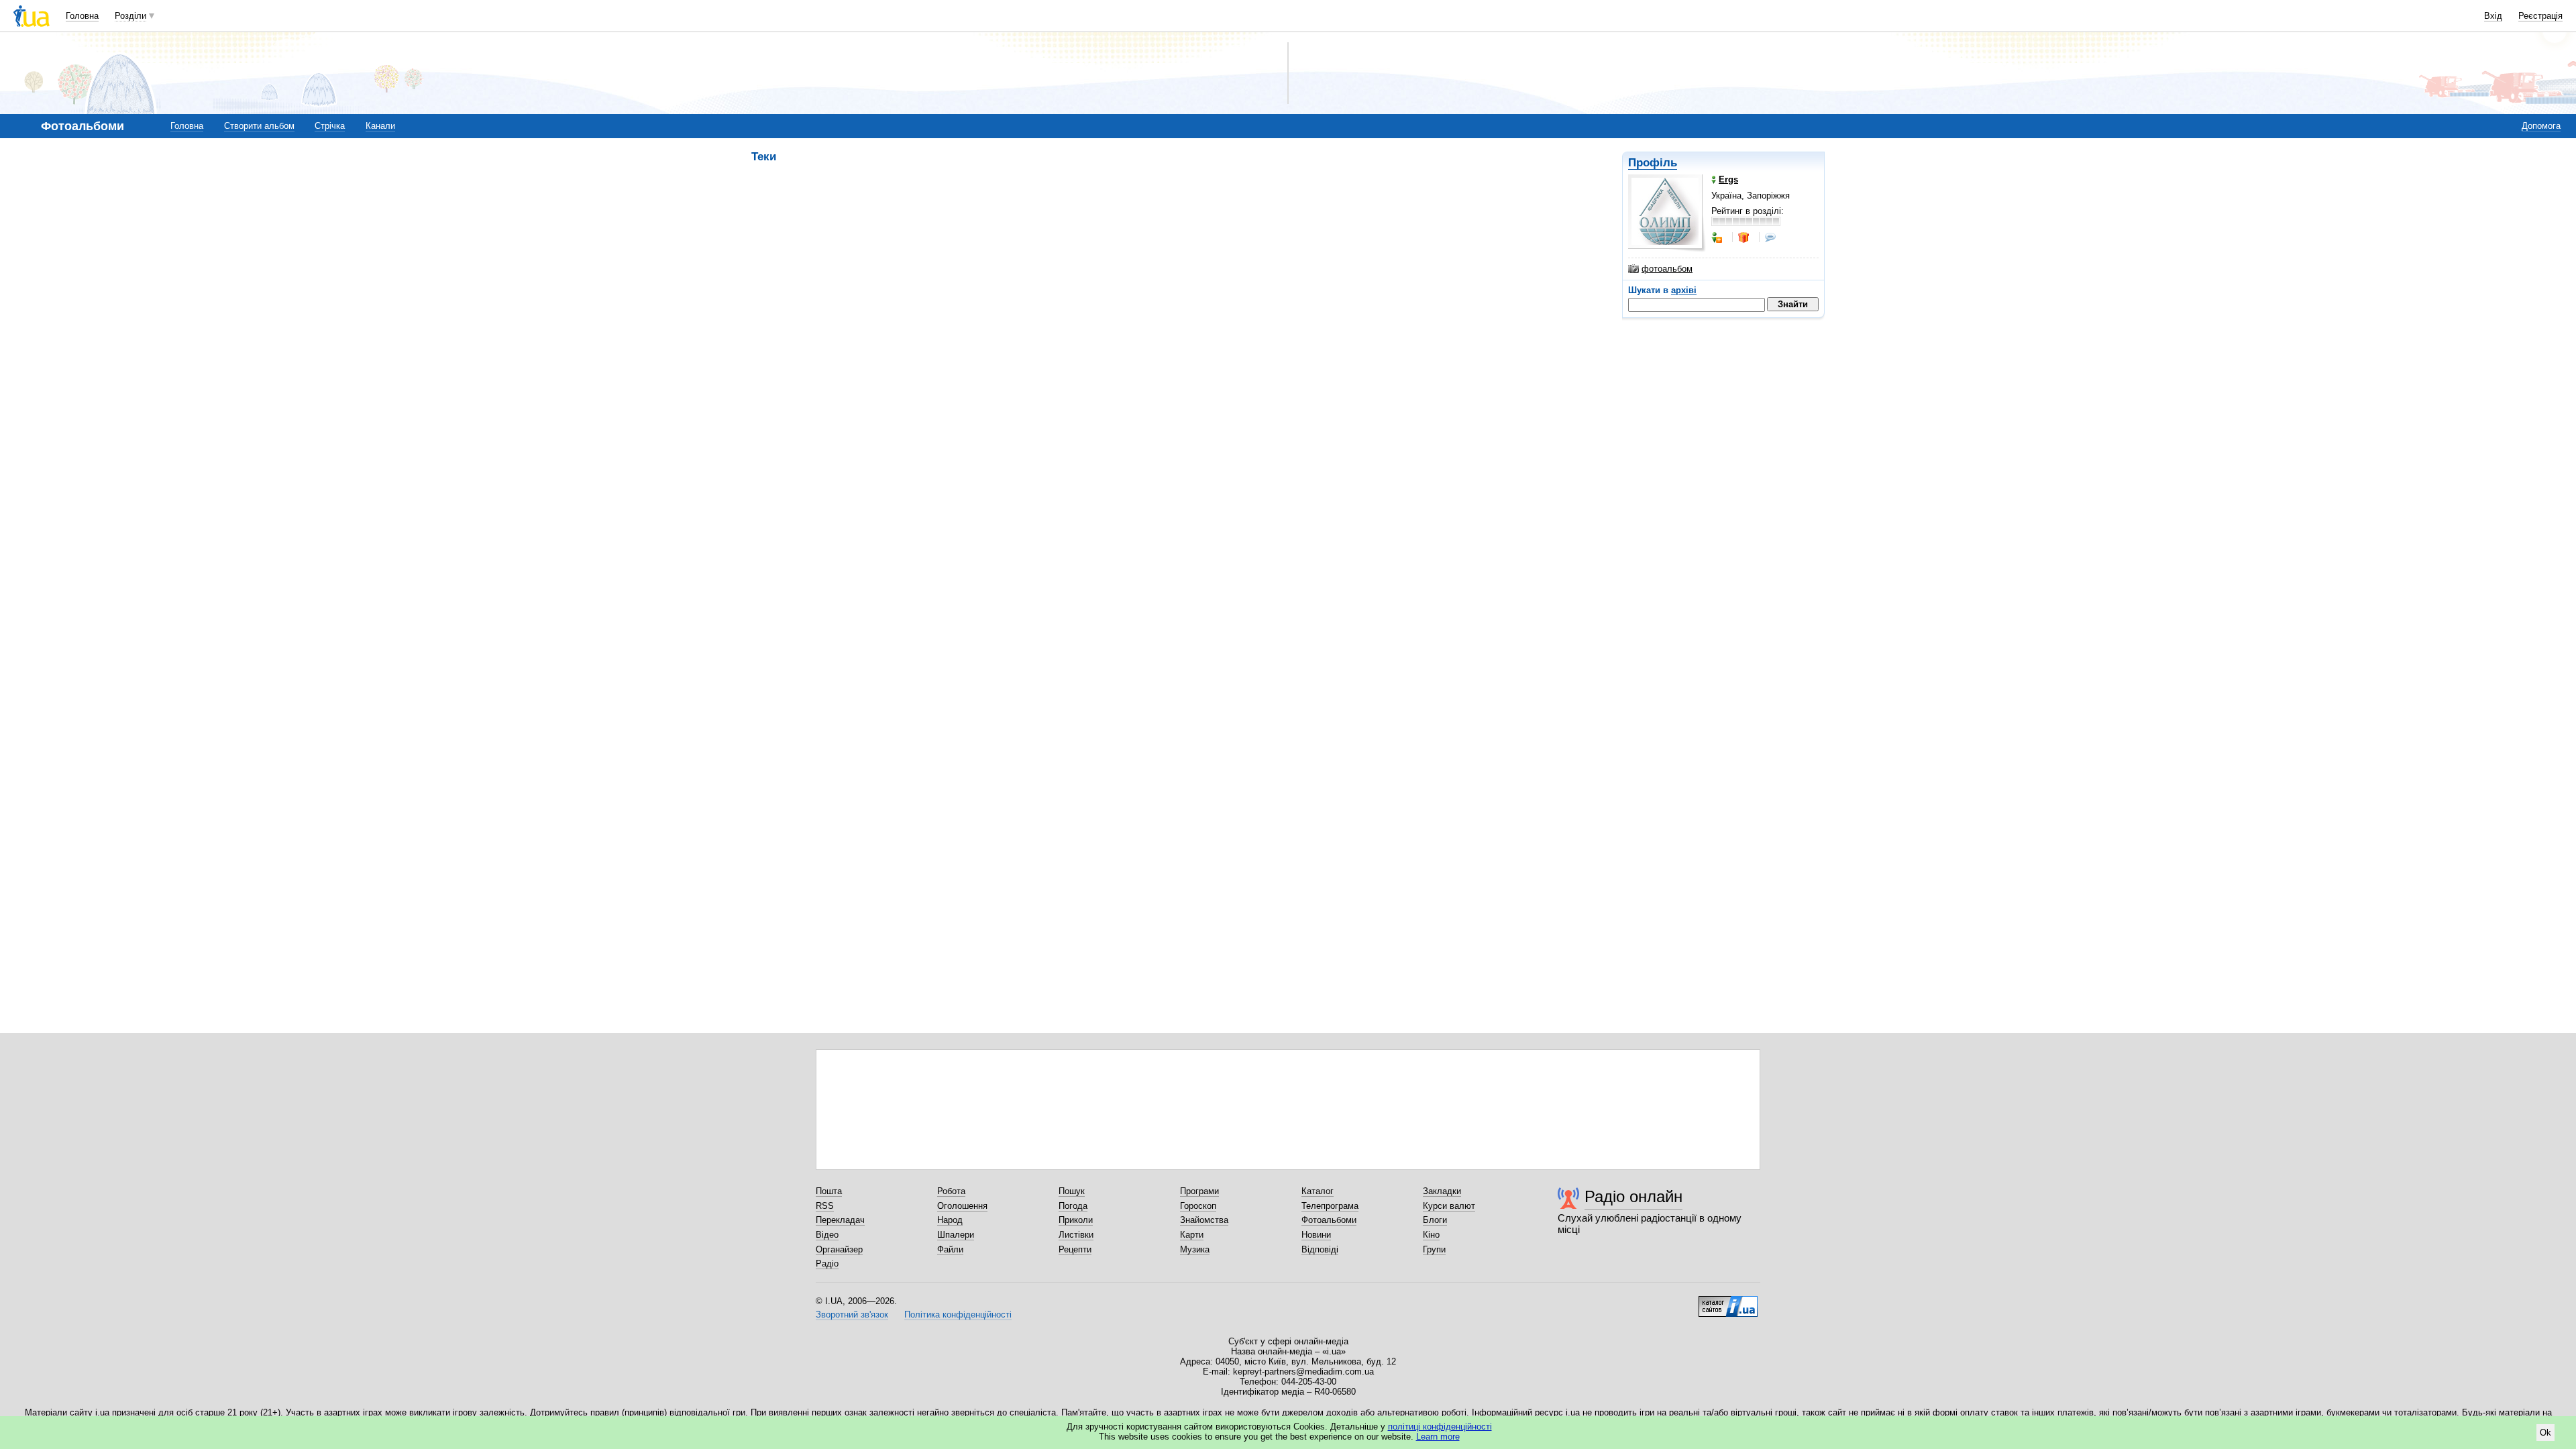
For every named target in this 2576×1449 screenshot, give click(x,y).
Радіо (827, 1264)
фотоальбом (1667, 269)
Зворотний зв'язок (852, 1314)
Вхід (2493, 16)
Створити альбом (259, 126)
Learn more (1438, 1437)
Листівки (1076, 1235)
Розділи (130, 16)
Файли (950, 1249)
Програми (1199, 1191)
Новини (1316, 1235)
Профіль (1653, 163)
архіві (1684, 290)
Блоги (1435, 1220)
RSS (825, 1206)
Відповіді (1320, 1249)
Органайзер (839, 1249)
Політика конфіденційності (958, 1314)
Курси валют (1449, 1206)
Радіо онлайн (1633, 1196)
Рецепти (1075, 1249)
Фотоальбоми (1329, 1220)
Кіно (1431, 1235)
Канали (380, 126)
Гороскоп (1198, 1206)
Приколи (1076, 1220)
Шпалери (956, 1235)
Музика (1195, 1249)
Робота (951, 1191)
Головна (82, 16)
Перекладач (840, 1220)
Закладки (1442, 1191)
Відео (827, 1235)
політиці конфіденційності (1440, 1427)
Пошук (1072, 1191)
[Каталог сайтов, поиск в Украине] (1728, 1301)
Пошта (829, 1191)
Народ (950, 1220)
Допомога (2541, 126)
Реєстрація (2540, 16)
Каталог (1318, 1191)
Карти (1192, 1235)
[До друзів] (1718, 237)
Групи (1434, 1249)
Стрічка (330, 126)
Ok (2545, 1433)
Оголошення (962, 1206)
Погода (1073, 1206)
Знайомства (1204, 1220)
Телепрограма (1330, 1206)
